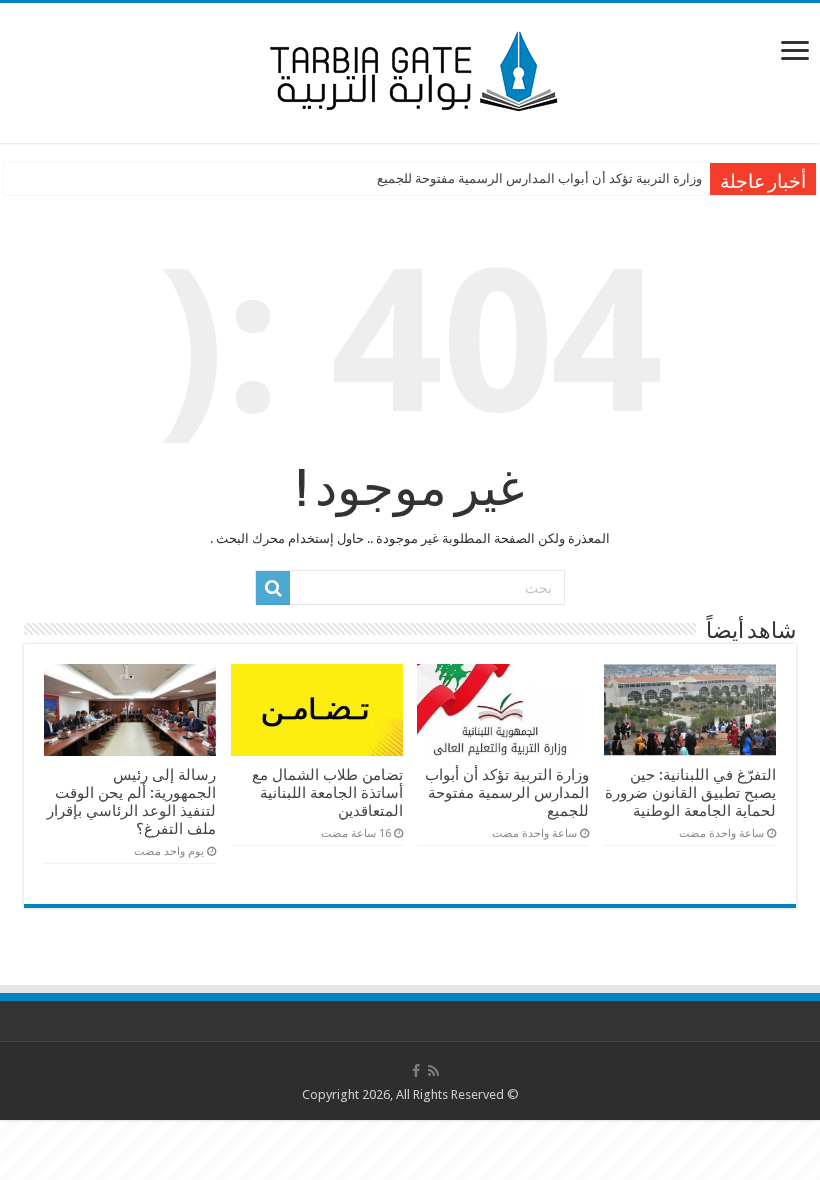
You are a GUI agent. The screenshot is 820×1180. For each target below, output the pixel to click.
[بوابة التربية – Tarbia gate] (410, 69)
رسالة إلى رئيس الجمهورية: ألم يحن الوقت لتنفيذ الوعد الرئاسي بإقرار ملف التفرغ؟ (131, 802)
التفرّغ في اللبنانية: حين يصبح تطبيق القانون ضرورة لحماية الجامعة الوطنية (690, 793)
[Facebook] (416, 1071)
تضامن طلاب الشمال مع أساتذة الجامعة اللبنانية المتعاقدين (327, 793)
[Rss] (433, 1071)
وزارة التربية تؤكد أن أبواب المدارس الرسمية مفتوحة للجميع (539, 178)
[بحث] (273, 588)
